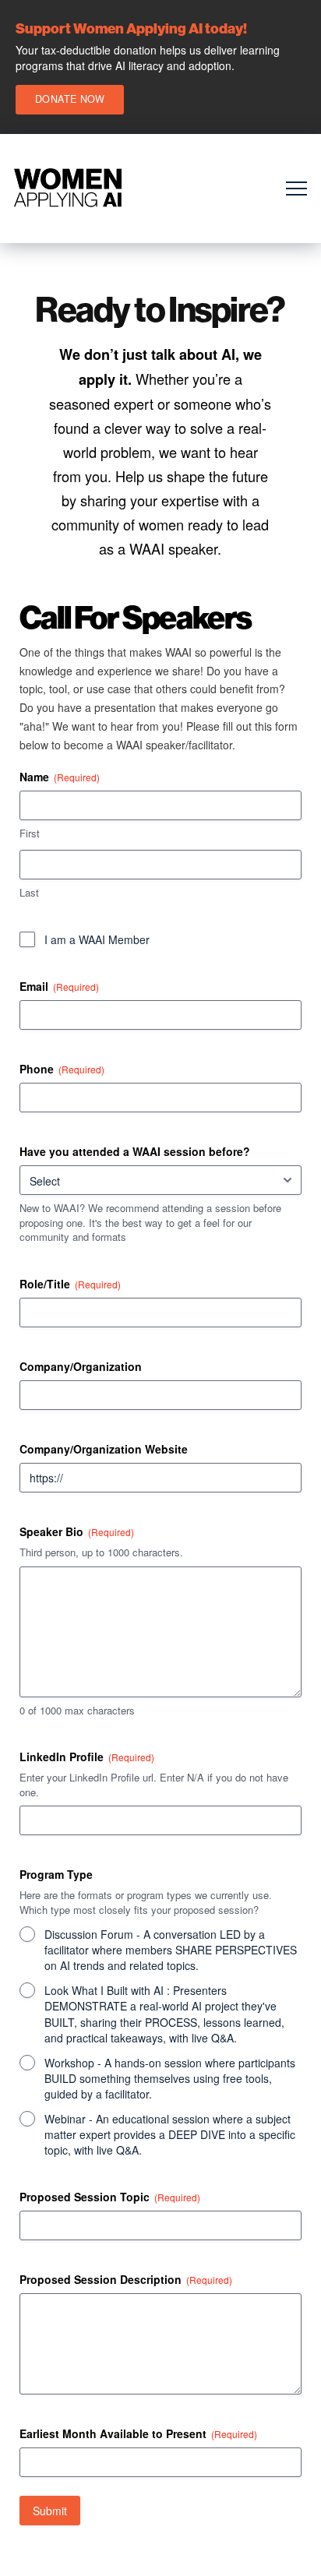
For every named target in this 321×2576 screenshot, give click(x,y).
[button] (296, 189)
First (30, 833)
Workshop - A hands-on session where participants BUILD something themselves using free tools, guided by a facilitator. (170, 2078)
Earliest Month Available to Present (138, 2433)
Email (59, 986)
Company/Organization (81, 1366)
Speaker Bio (77, 1531)
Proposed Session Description (126, 2279)
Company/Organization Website (104, 1449)
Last (29, 893)
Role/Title (70, 1284)
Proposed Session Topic (110, 2197)
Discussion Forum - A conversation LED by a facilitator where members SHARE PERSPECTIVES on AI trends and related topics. (171, 1950)
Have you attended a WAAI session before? (135, 1151)
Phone (62, 1069)
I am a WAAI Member (97, 939)
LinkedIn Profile (87, 1757)
